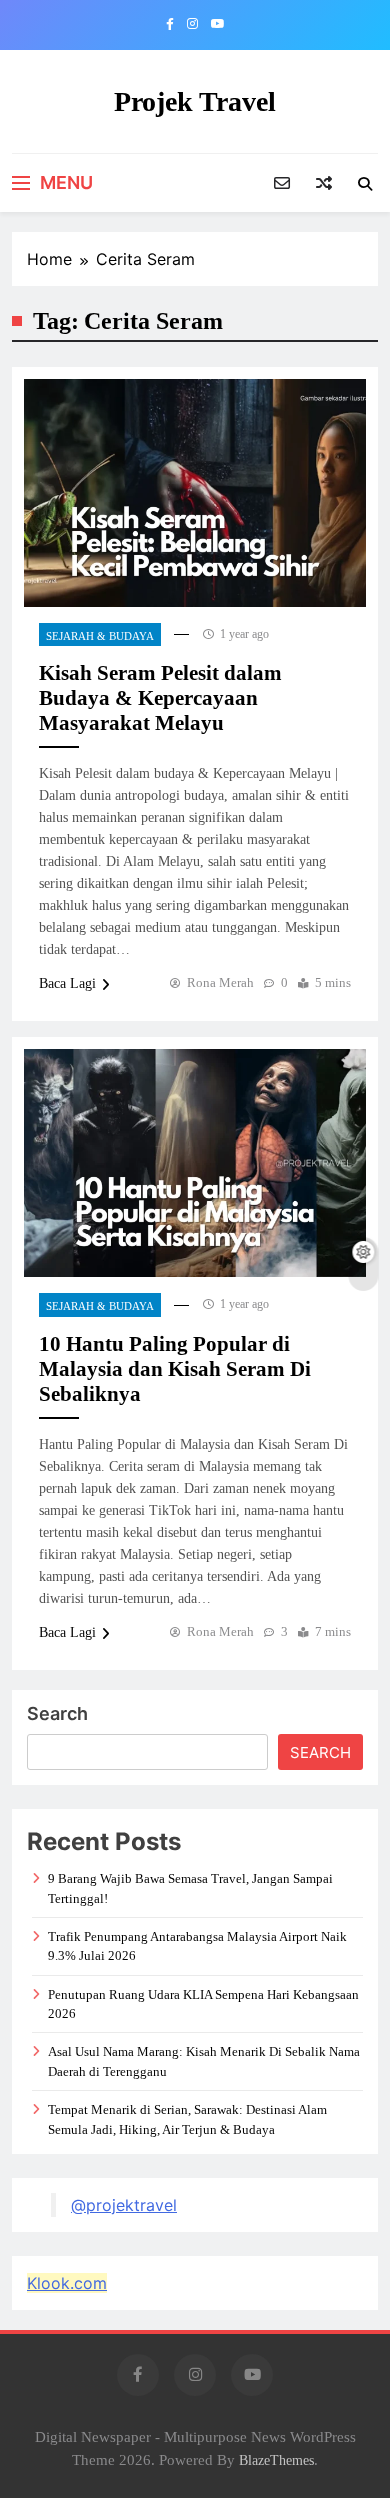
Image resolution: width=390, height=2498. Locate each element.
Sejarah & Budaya (100, 636)
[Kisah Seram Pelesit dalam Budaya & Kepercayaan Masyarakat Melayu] (195, 493)
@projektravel (124, 2205)
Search (57, 1713)
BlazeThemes (276, 2460)
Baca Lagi (67, 983)
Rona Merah (220, 982)
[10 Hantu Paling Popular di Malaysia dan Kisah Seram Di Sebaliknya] (195, 1163)
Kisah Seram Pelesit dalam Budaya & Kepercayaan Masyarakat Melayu (160, 698)
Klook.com (67, 2283)
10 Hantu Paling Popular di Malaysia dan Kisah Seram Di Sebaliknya (175, 1369)
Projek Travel (195, 101)
